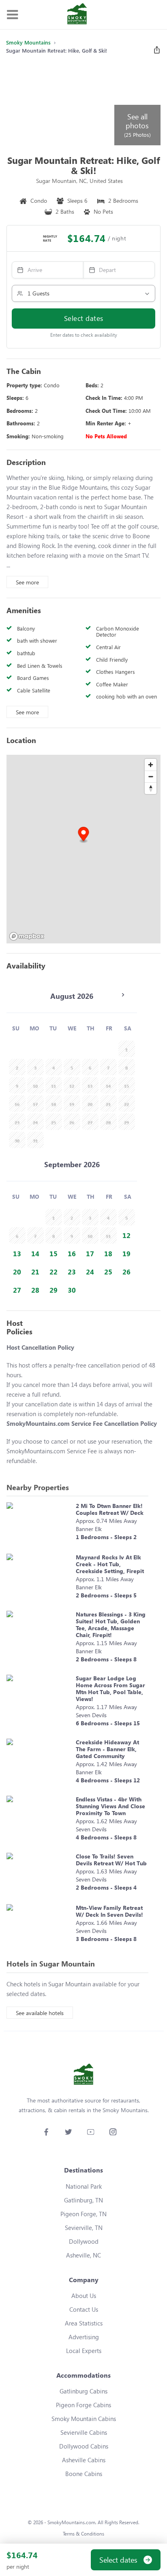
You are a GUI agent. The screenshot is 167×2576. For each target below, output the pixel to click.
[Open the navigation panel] (12, 15)
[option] (127, 1235)
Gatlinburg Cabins (83, 2391)
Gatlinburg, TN (83, 2200)
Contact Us (84, 2309)
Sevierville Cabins (84, 2432)
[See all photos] (60, 104)
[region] (83, 849)
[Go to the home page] (77, 15)
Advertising (84, 2337)
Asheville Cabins (84, 2460)
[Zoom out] (151, 776)
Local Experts (84, 2351)
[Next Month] (123, 995)
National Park (84, 2186)
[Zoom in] (151, 765)
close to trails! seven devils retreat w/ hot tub (111, 1860)
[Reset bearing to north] (151, 788)
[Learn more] (39, 1524)
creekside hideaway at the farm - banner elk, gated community (107, 1749)
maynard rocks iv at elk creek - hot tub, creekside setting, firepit (110, 1564)
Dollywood (84, 2241)
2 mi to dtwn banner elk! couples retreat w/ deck (110, 1509)
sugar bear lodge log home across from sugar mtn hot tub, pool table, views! (110, 1688)
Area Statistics (84, 2323)
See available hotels (40, 2013)
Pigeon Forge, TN (83, 2214)
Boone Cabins (84, 2474)
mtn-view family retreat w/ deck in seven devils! (109, 1911)
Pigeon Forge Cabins (83, 2405)
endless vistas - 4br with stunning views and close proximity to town (110, 1806)
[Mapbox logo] (27, 936)
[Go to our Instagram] (113, 2132)
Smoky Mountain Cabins (84, 2419)
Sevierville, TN (84, 2228)
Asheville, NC (83, 2255)
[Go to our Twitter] (68, 2132)
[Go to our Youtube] (91, 2132)
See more (27, 582)
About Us (84, 2296)
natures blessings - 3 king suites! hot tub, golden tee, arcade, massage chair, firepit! (111, 1625)
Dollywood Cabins (84, 2446)
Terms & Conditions (83, 2534)
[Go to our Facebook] (46, 2132)
